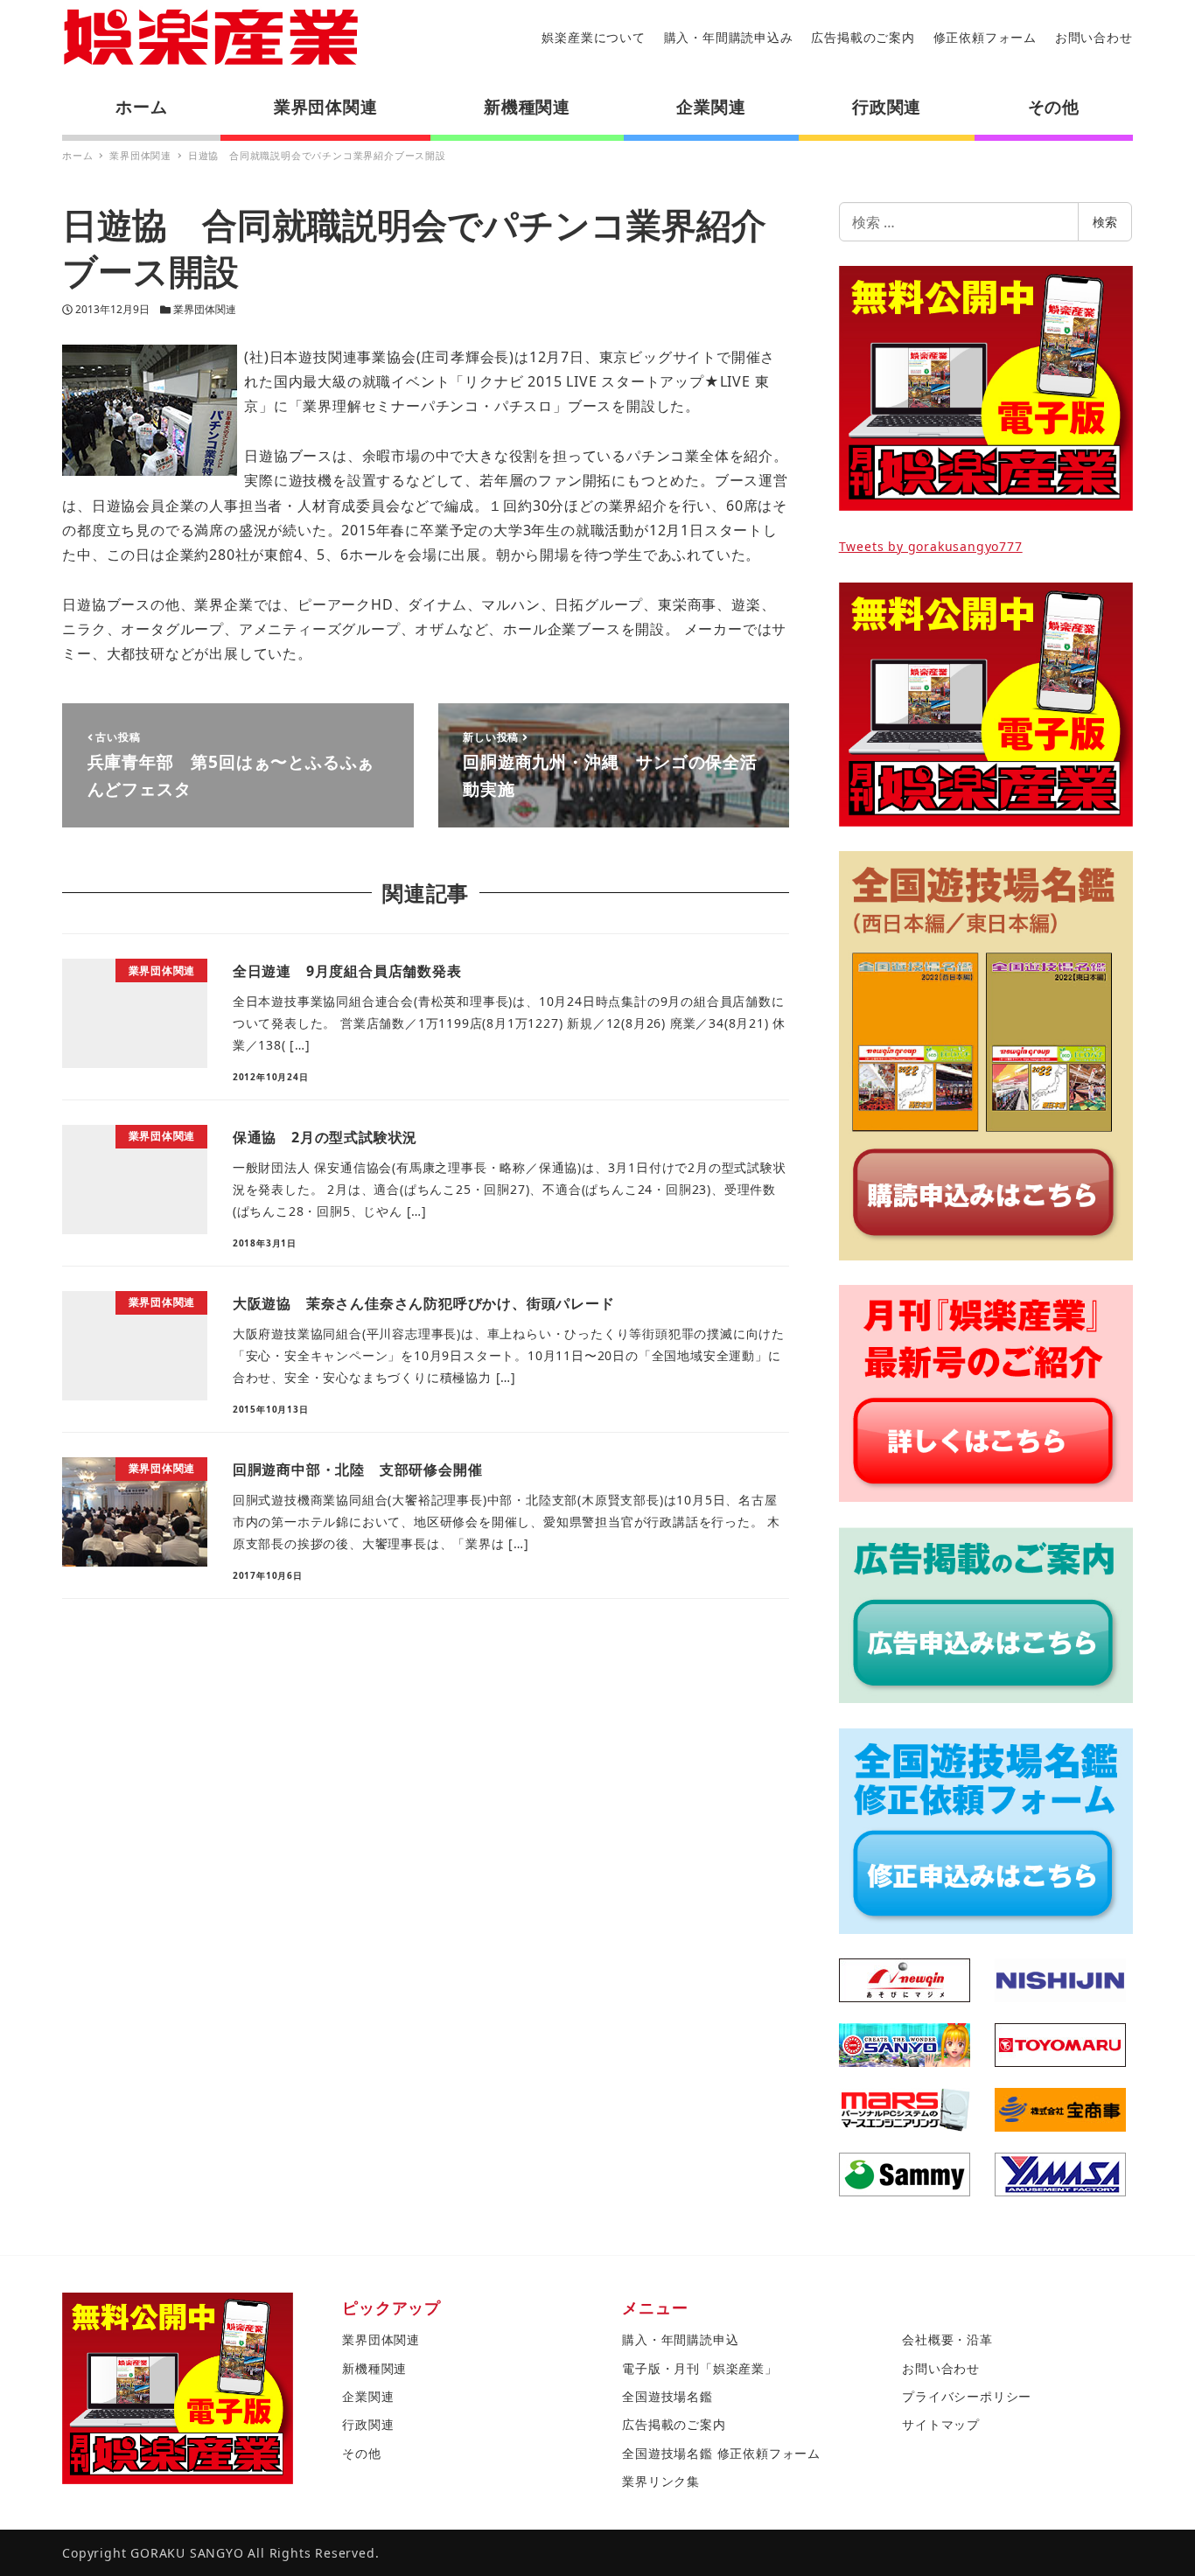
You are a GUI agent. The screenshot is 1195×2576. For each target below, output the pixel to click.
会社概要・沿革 (947, 2339)
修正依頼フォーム (985, 37)
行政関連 (368, 2424)
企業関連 (368, 2396)
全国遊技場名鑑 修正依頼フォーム (721, 2453)
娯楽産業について (593, 37)
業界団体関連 (205, 309)
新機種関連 (374, 2368)
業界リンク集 (661, 2481)
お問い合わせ (1094, 37)
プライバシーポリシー (967, 2396)
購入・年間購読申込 (680, 2339)
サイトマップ (941, 2424)
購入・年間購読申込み (729, 37)
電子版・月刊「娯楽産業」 (700, 2368)
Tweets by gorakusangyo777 (931, 546)
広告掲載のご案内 (863, 37)
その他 (361, 2453)
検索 (1105, 222)
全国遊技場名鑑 (667, 2396)
